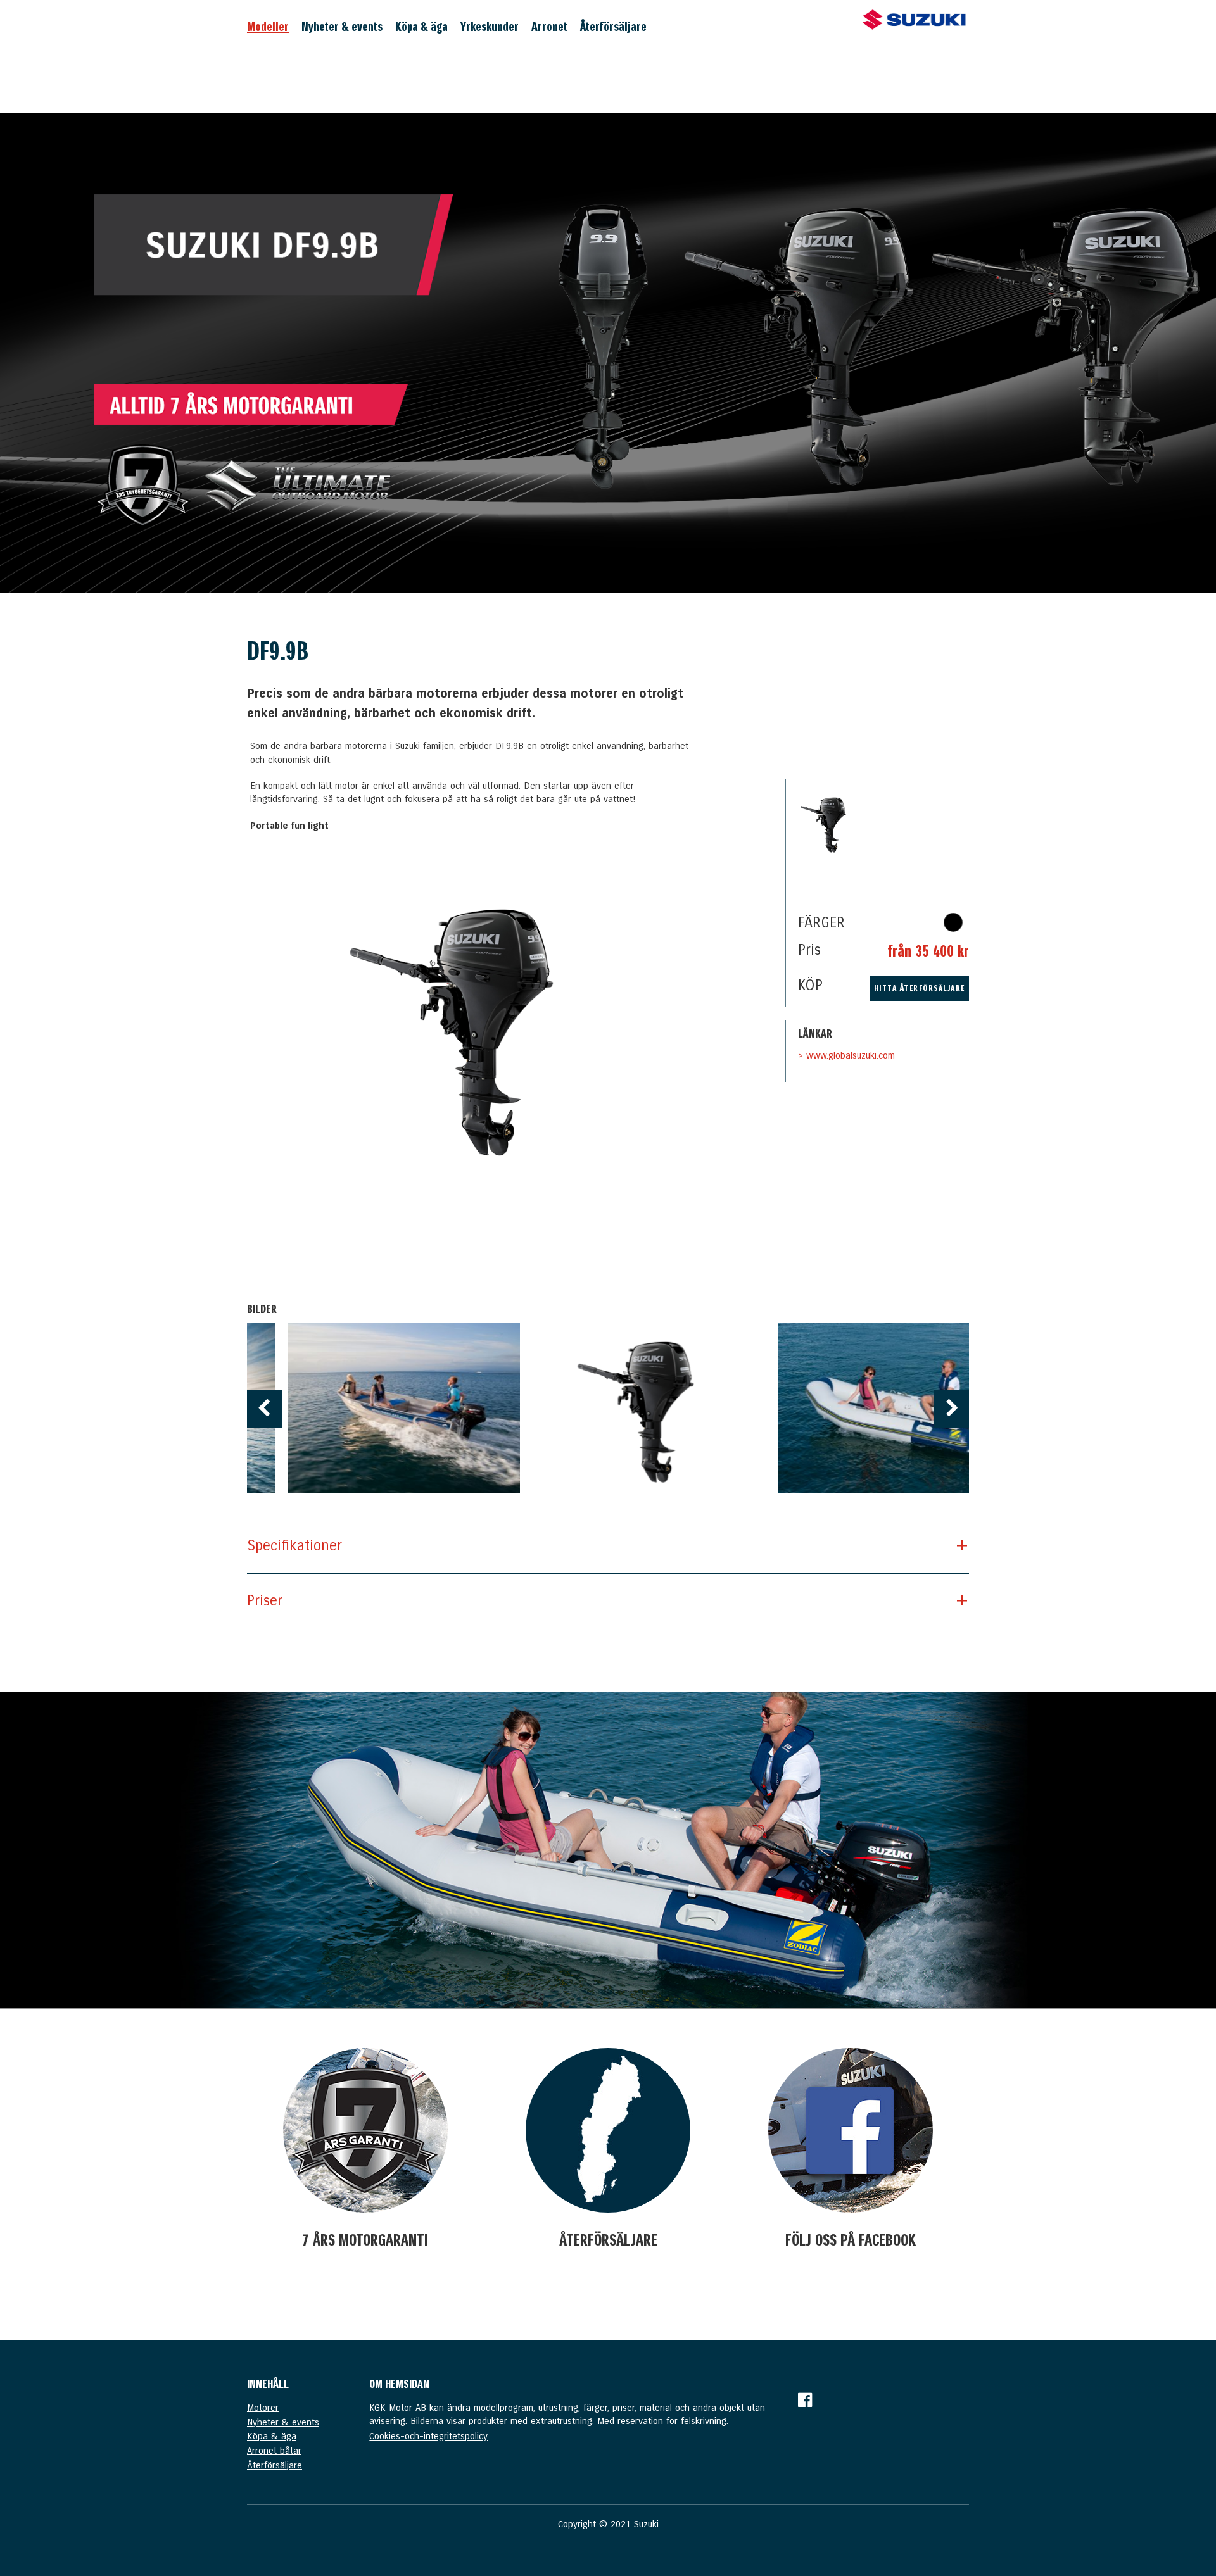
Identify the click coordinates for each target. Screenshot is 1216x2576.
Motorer (263, 2408)
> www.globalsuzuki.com (846, 1055)
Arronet (549, 27)
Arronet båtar (274, 2451)
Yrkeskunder (490, 27)
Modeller (268, 27)
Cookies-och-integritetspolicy (428, 2436)
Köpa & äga (421, 27)
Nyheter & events (342, 27)
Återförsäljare (613, 27)
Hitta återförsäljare (920, 988)
